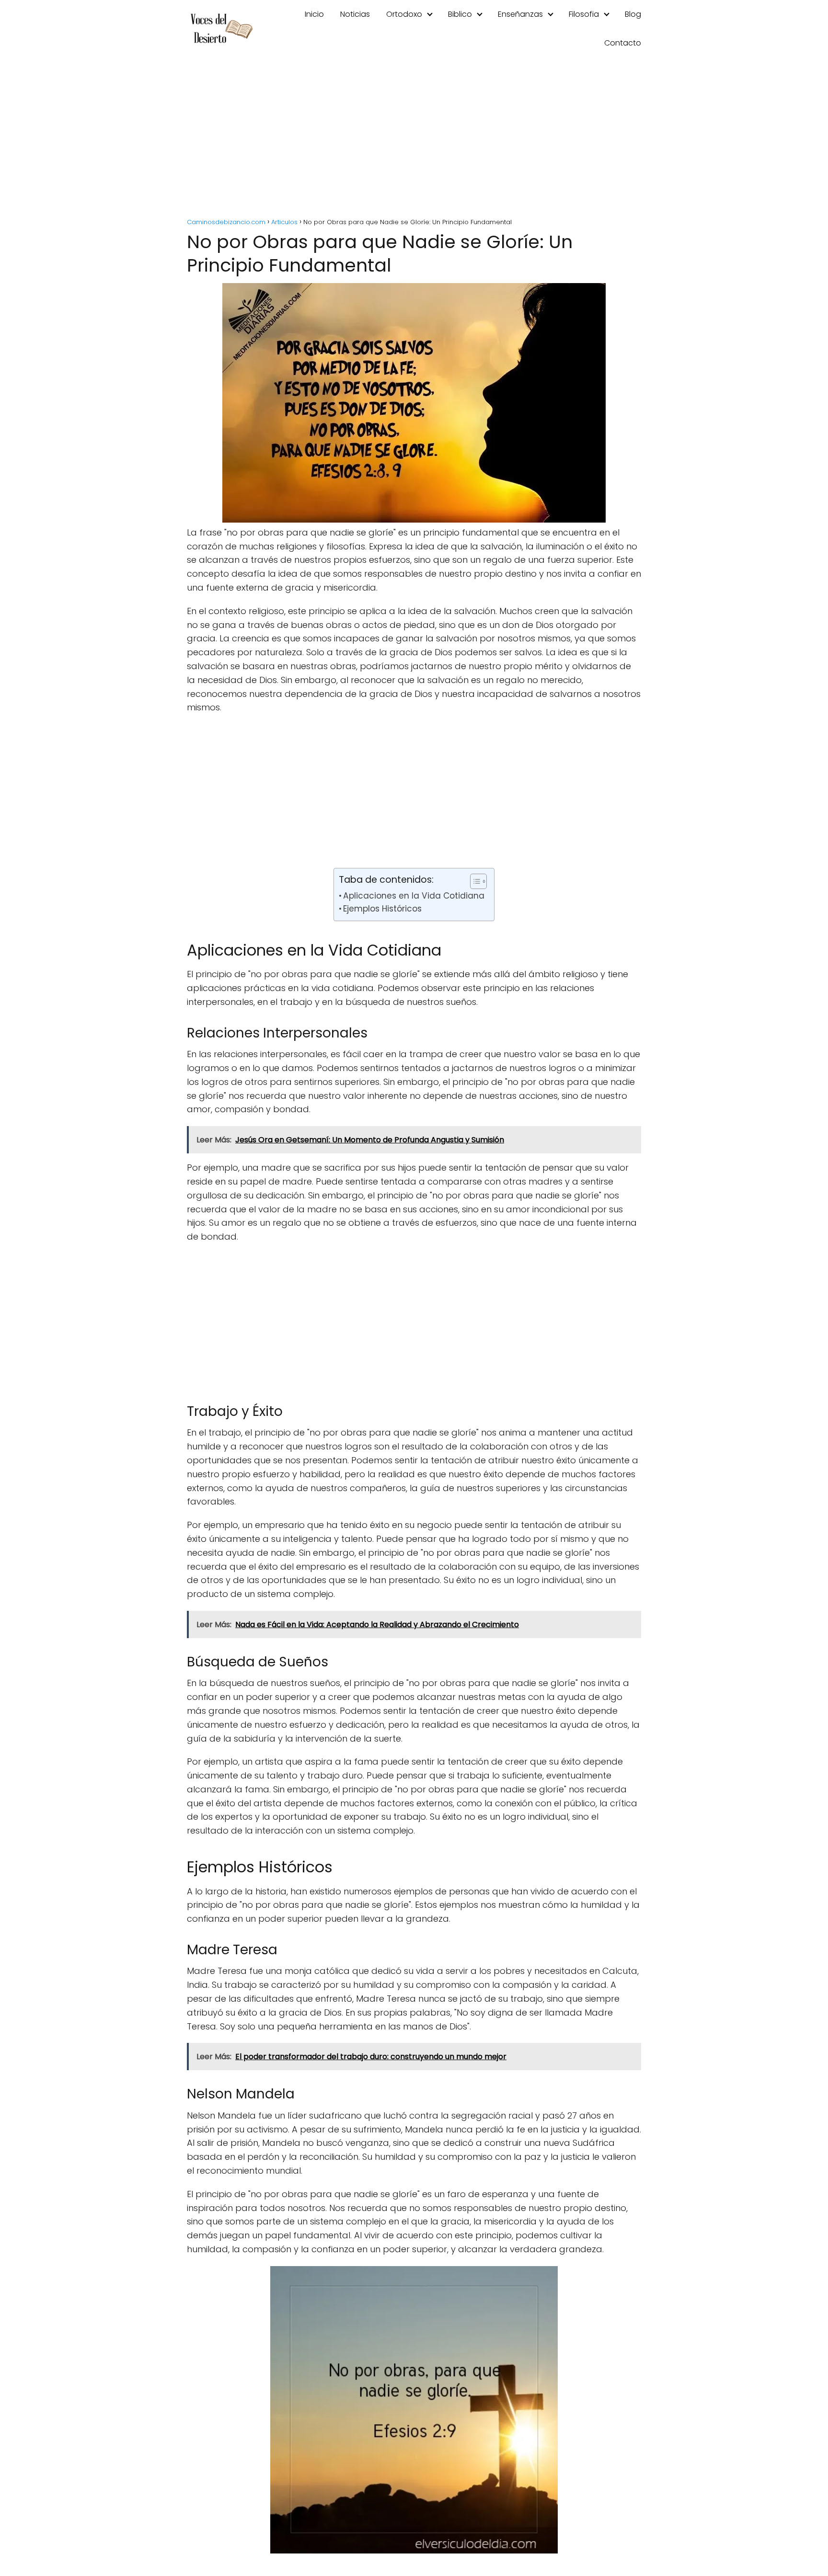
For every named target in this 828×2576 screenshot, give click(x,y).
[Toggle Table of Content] (474, 881)
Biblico (460, 14)
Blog (633, 14)
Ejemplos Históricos (382, 909)
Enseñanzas (520, 14)
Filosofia (584, 14)
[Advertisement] (414, 139)
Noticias (355, 14)
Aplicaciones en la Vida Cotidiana (414, 896)
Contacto (623, 43)
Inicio (314, 14)
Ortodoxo (404, 14)
